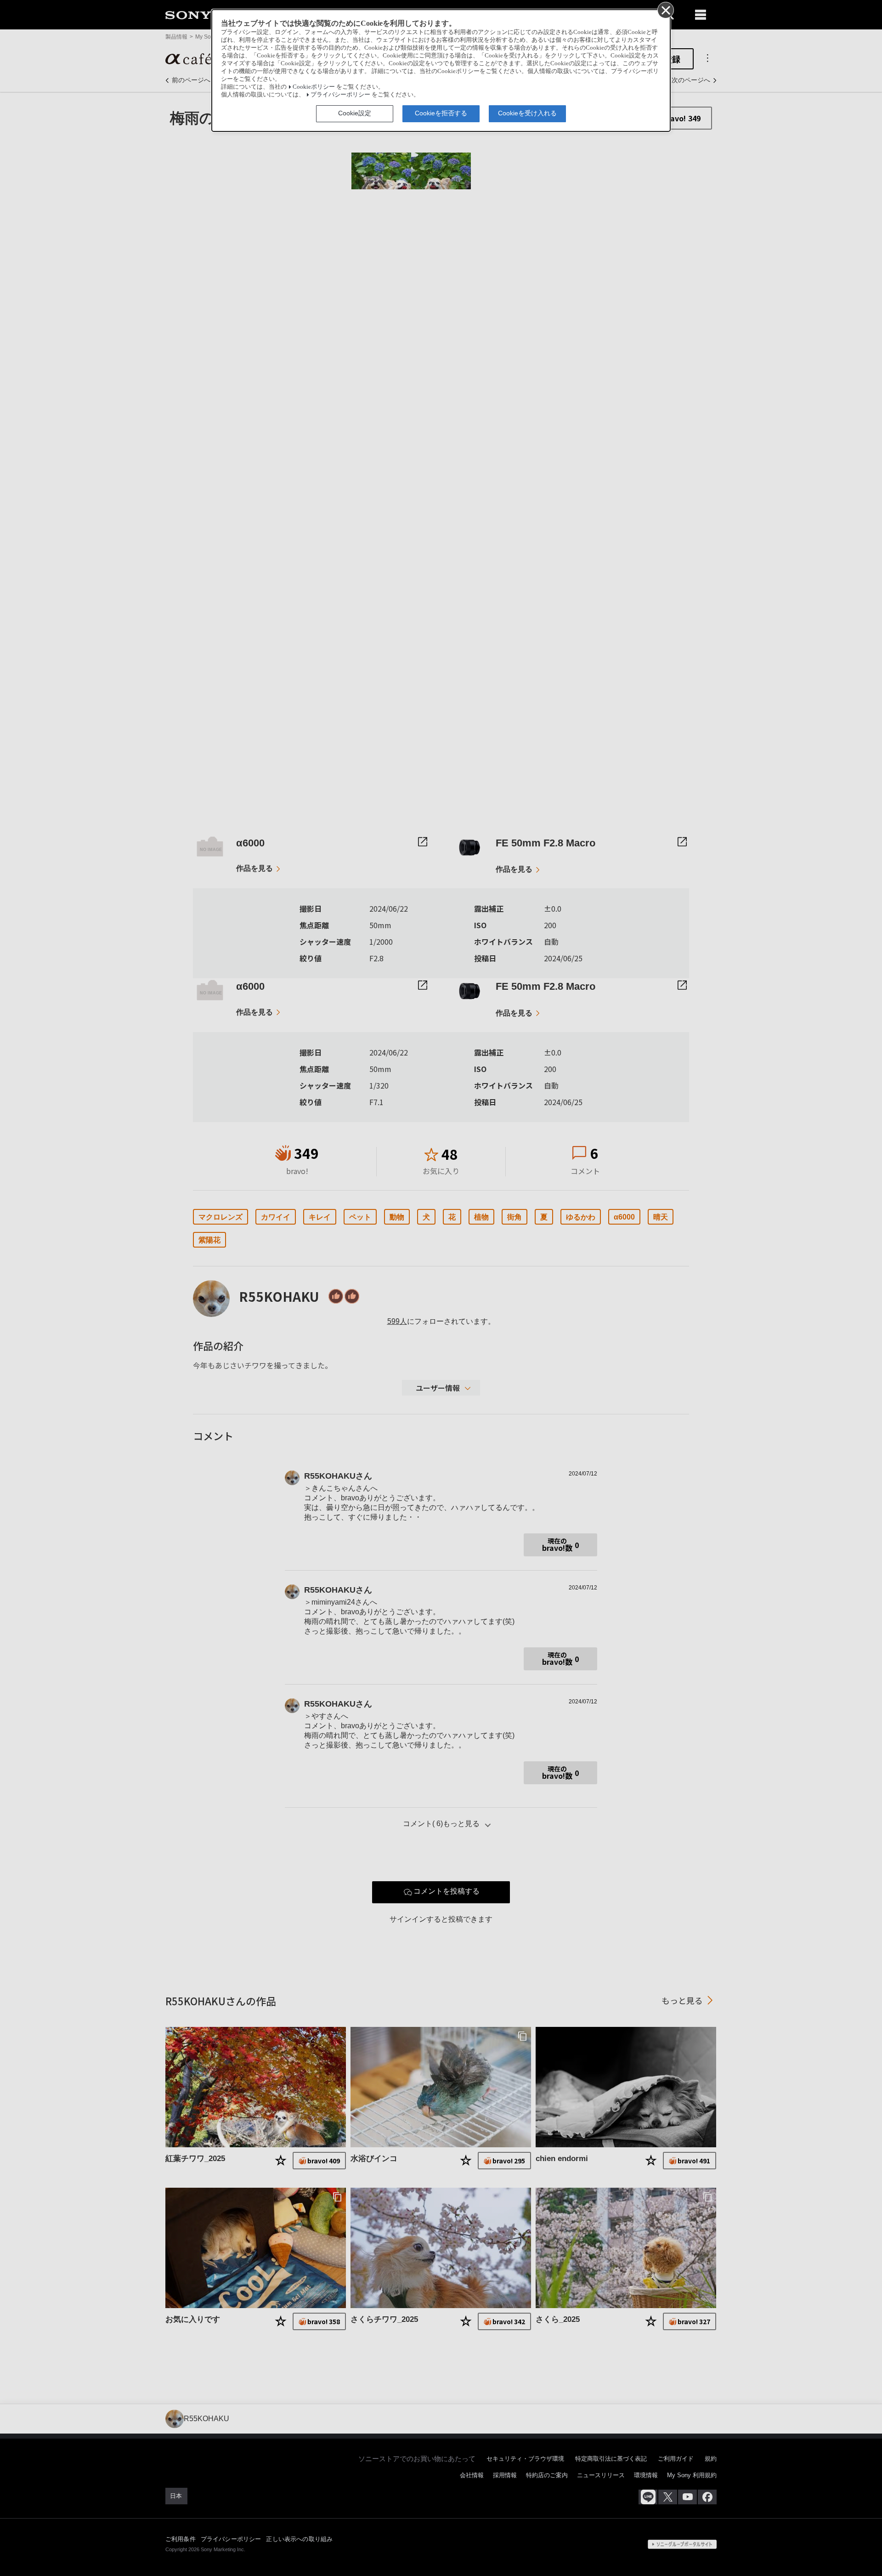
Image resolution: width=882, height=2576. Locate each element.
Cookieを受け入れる (527, 113)
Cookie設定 (355, 113)
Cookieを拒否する (441, 113)
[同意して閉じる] (665, 10)
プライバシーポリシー (340, 95)
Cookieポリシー (314, 87)
